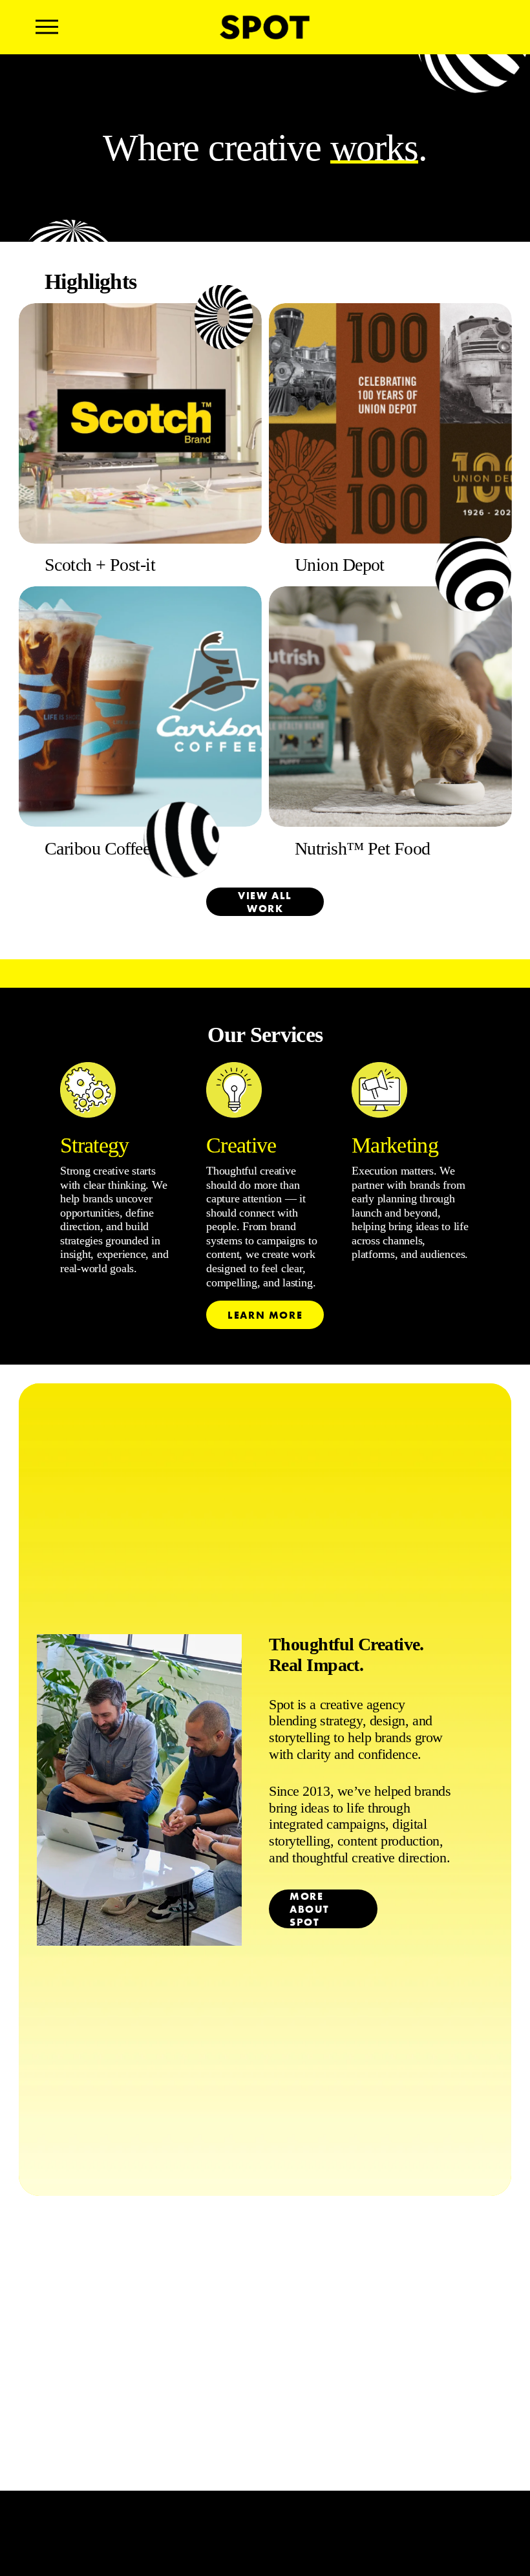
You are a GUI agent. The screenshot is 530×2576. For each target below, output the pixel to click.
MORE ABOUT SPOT (310, 1909)
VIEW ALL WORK (265, 902)
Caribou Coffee (97, 848)
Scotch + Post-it (100, 565)
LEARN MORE (265, 1315)
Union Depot (340, 565)
